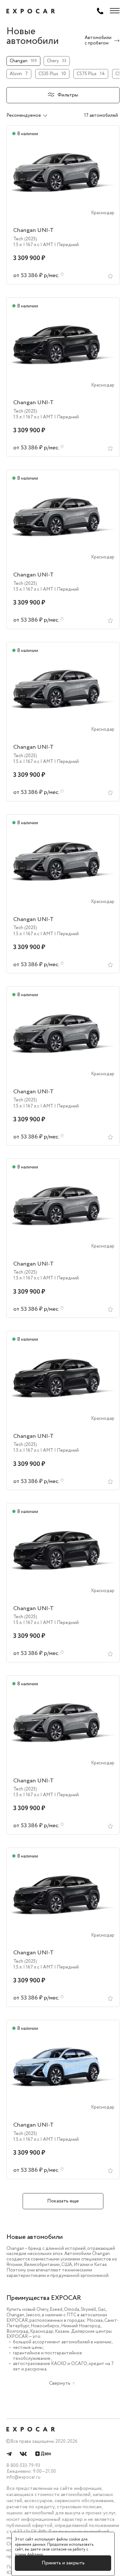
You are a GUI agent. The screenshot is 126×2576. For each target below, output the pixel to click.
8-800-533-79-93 (23, 2466)
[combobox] (34, 115)
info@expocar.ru (23, 2477)
